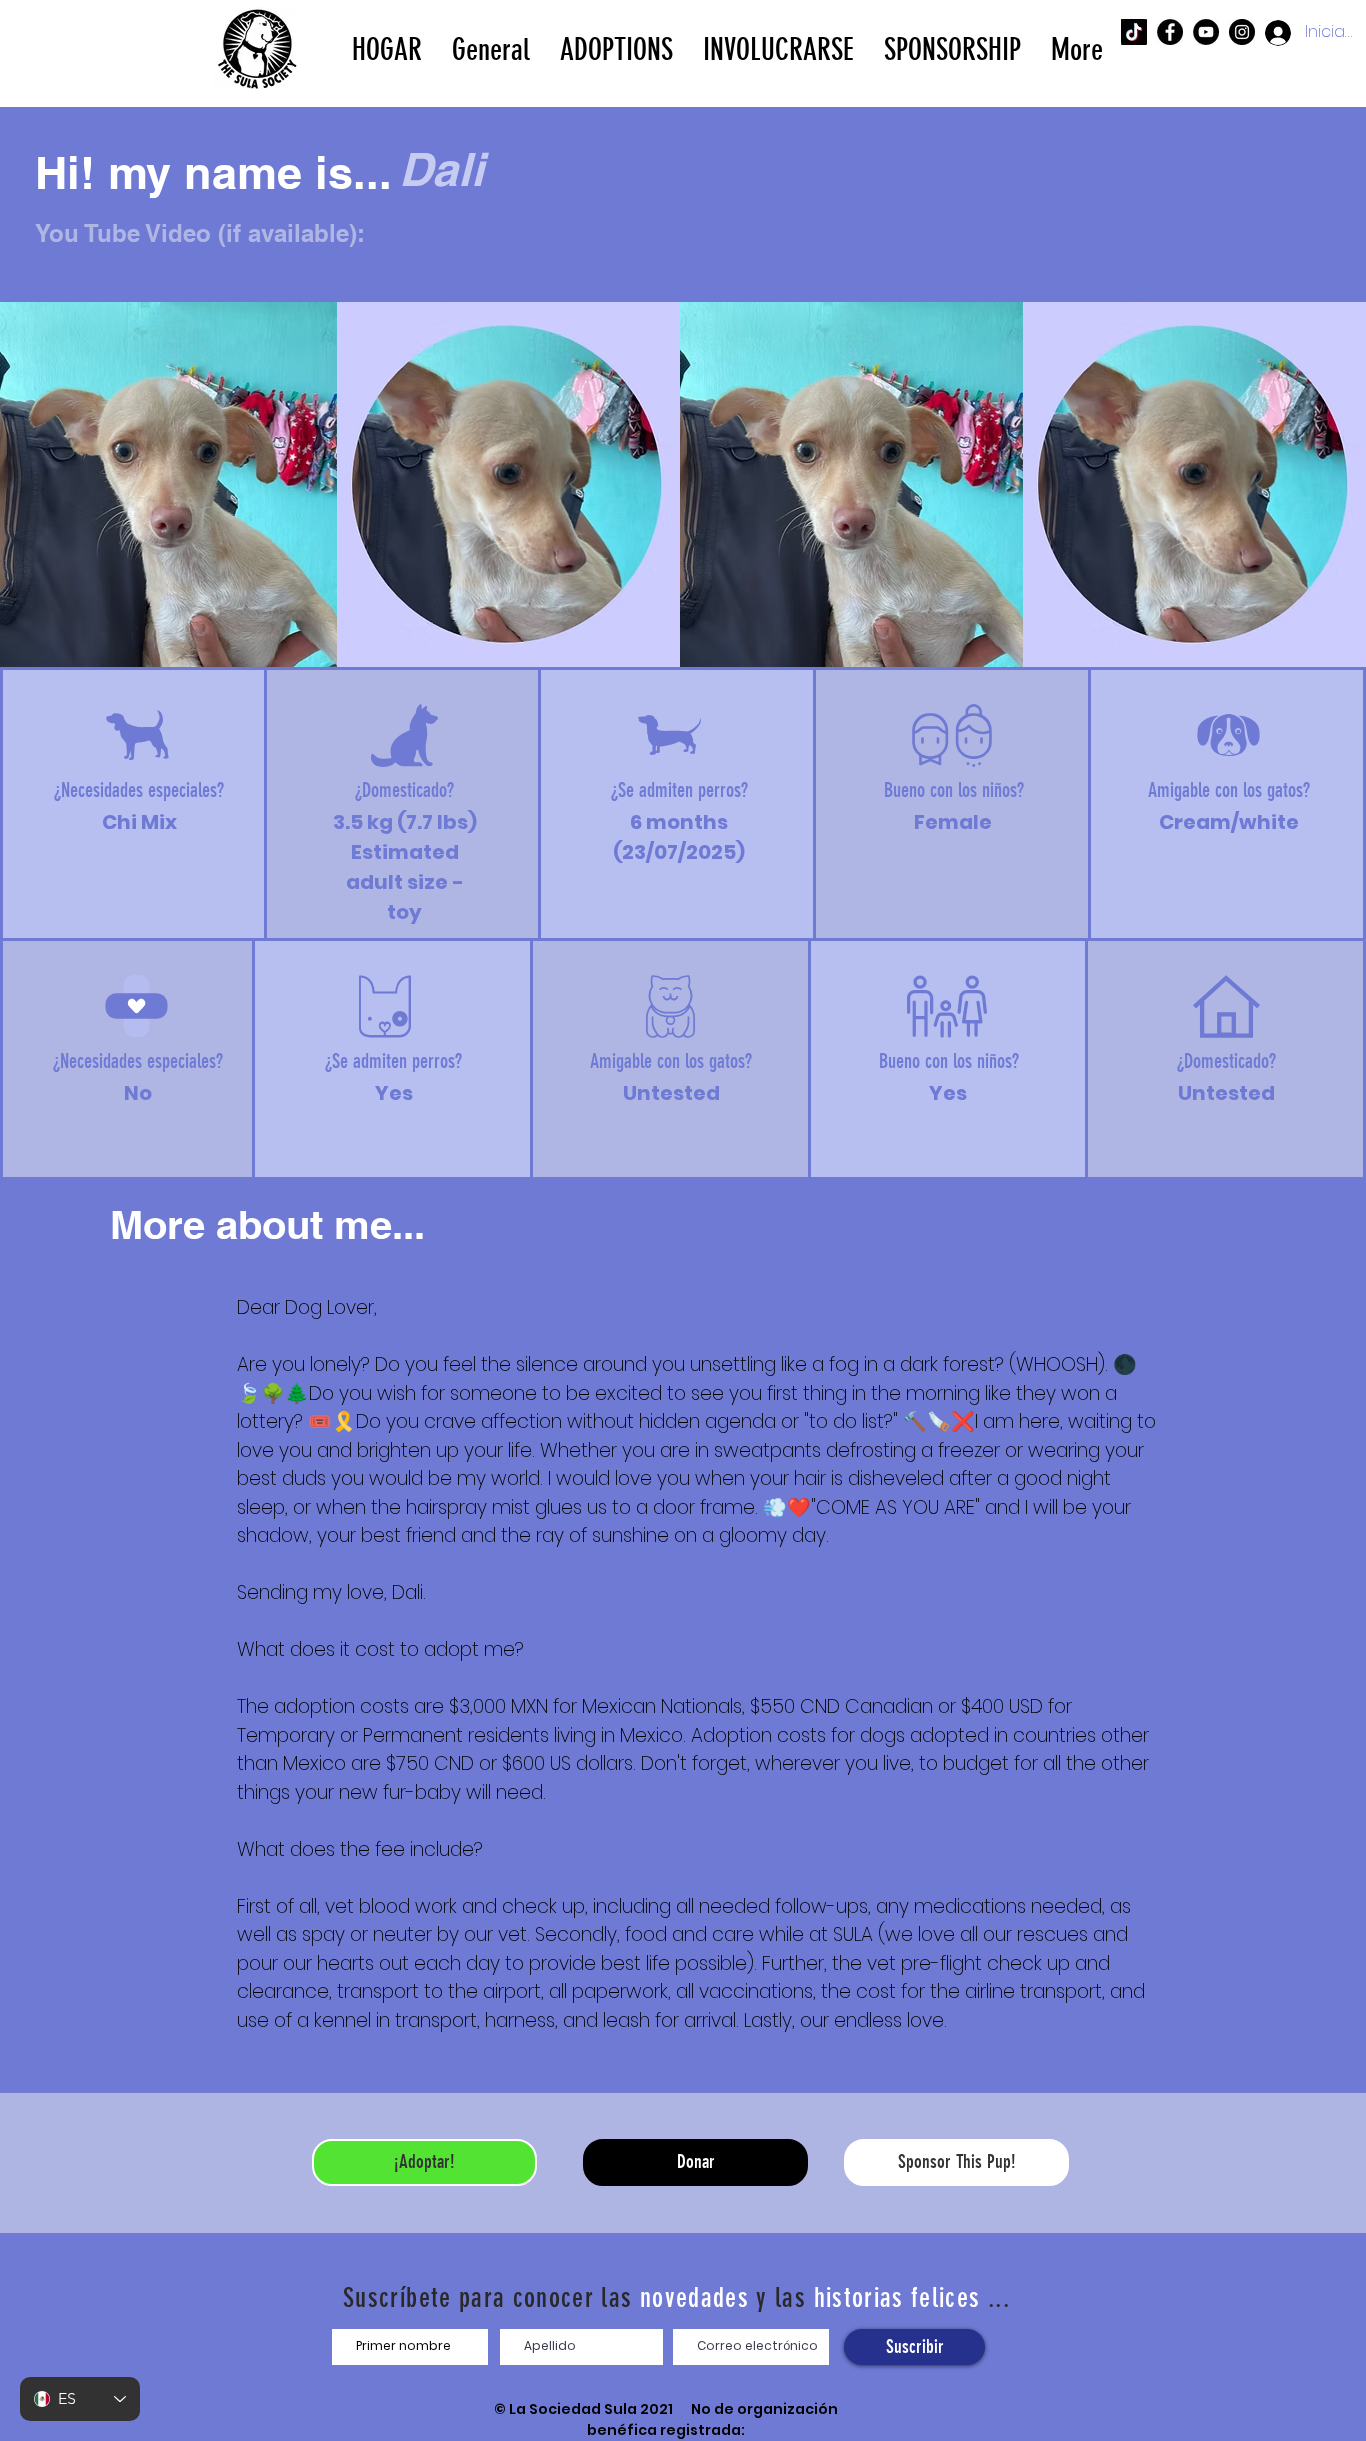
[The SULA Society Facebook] (1170, 32)
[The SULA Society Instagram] (1242, 32)
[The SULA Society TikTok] (1134, 32)
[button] (616, 48)
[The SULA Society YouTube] (1206, 32)
